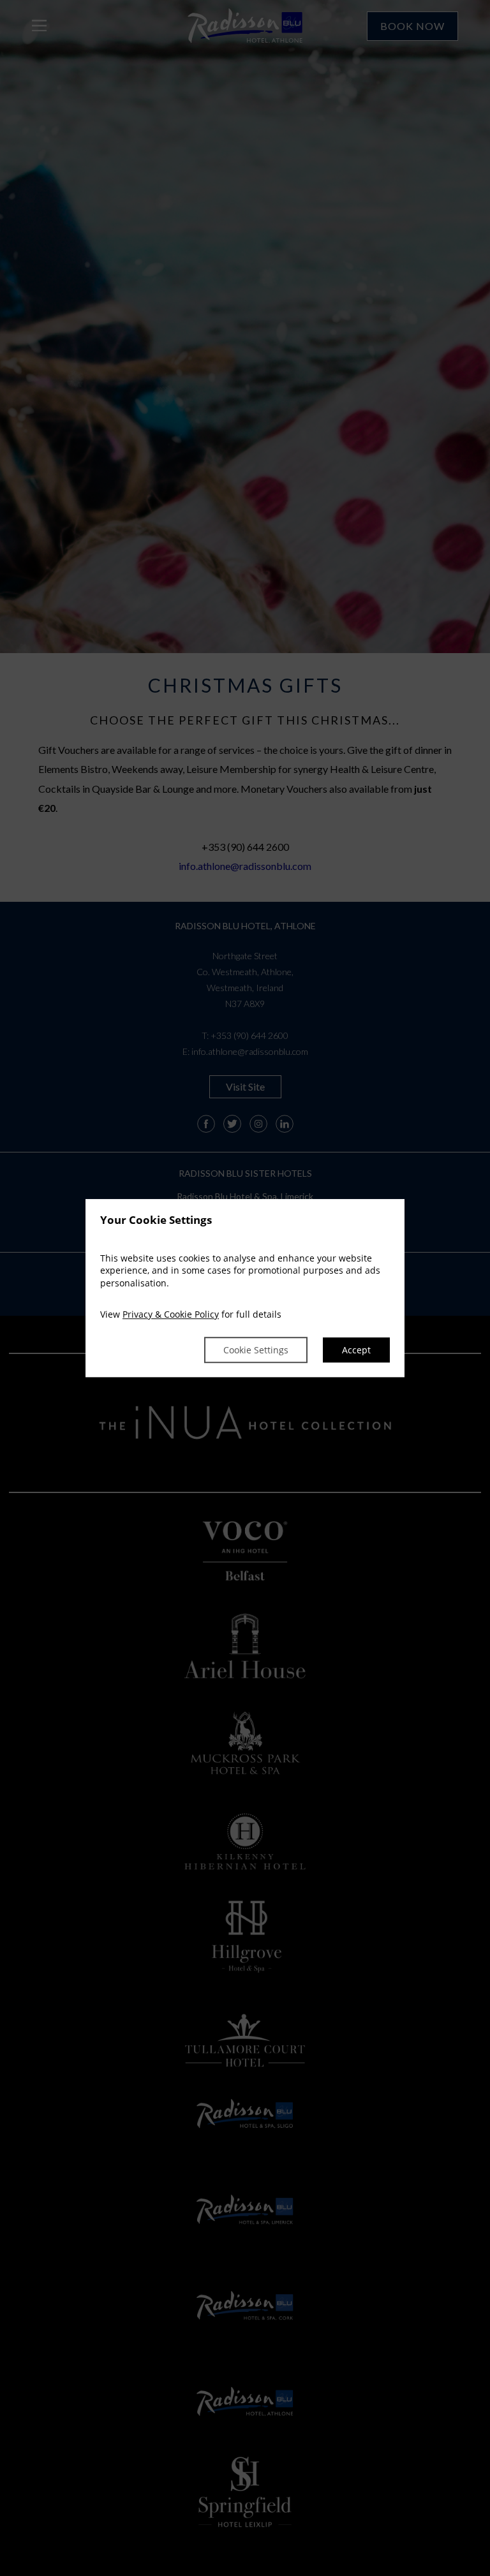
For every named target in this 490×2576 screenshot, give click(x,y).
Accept (356, 1350)
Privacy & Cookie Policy (171, 1315)
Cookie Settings (256, 1350)
